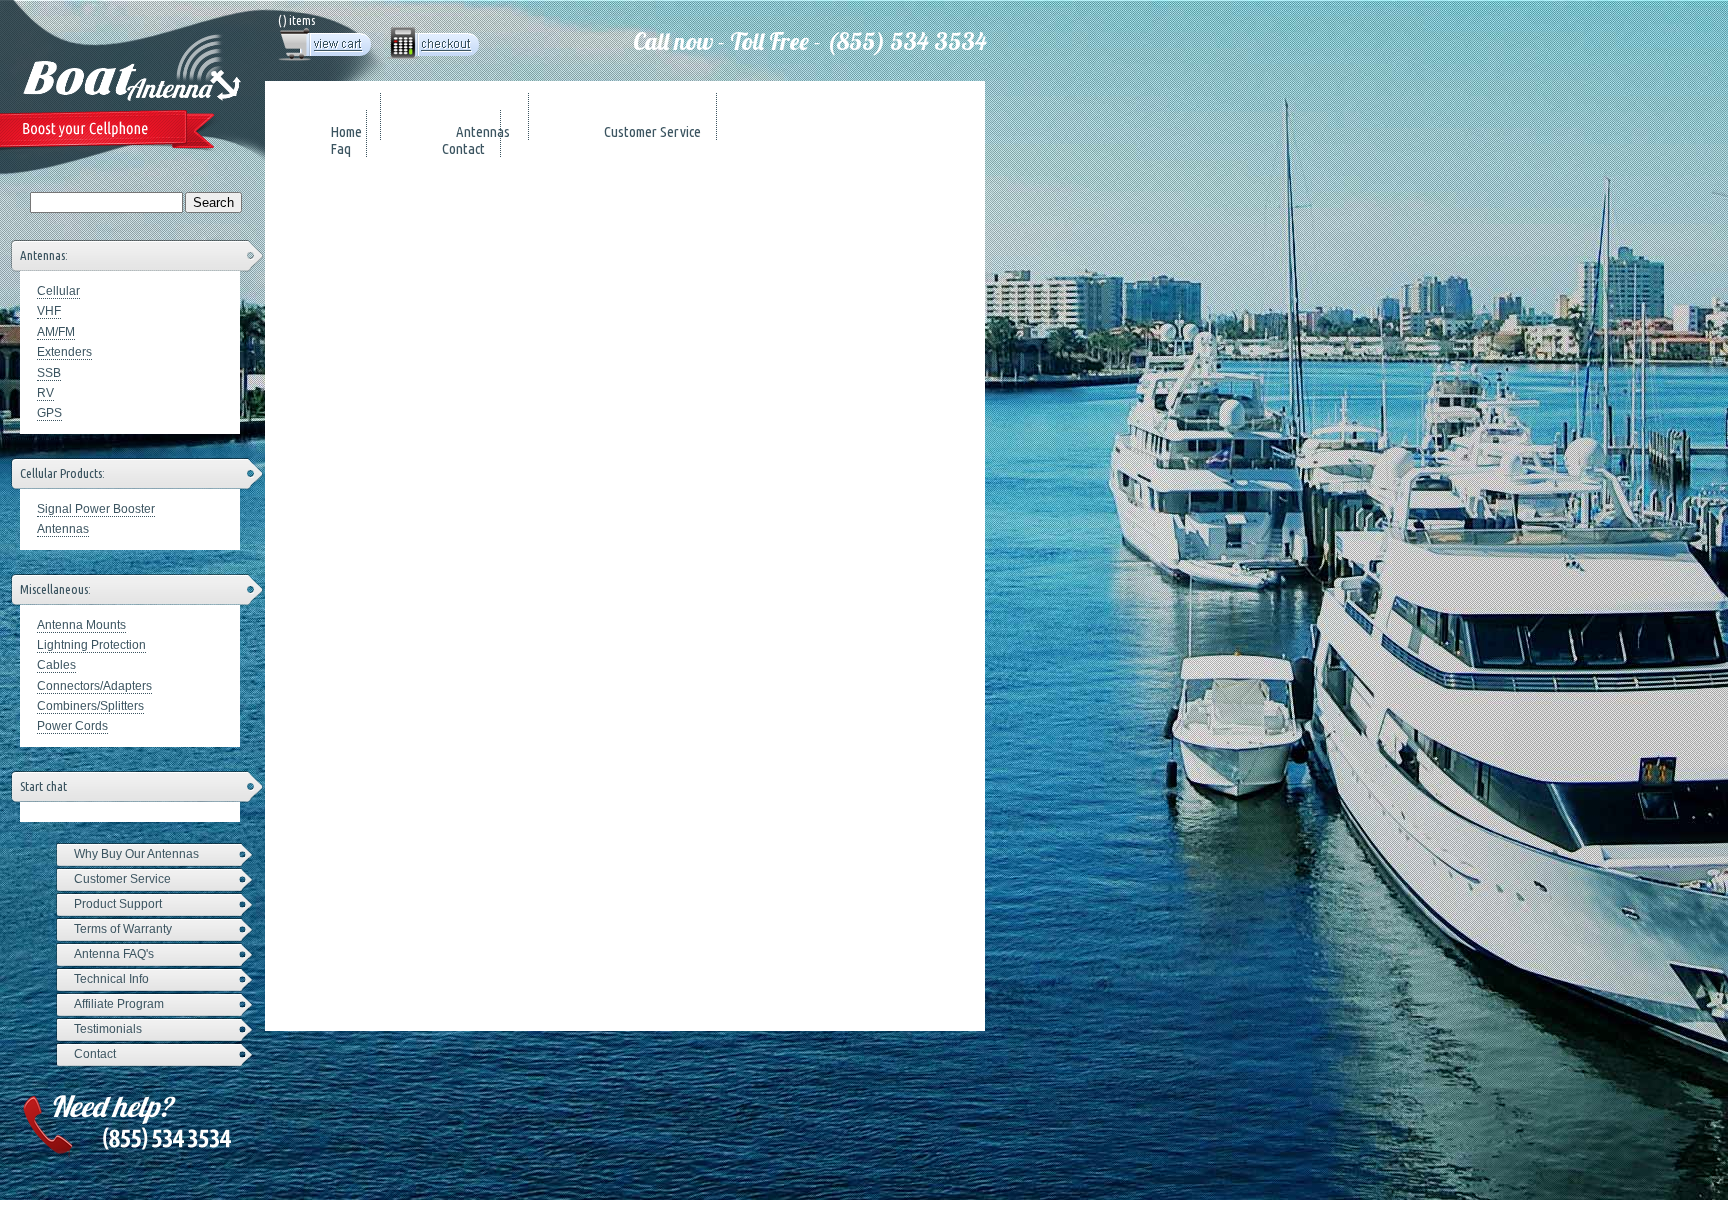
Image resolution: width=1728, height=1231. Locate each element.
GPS (49, 413)
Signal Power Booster (96, 509)
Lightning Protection (91, 645)
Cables (56, 665)
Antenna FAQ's (114, 954)
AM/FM (56, 332)
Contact (95, 1054)
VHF (49, 311)
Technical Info (111, 979)
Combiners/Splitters (90, 706)
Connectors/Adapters (94, 686)
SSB (49, 373)
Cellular (58, 291)
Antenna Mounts (81, 625)
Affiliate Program (119, 1004)
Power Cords (72, 726)
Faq (340, 148)
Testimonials (108, 1029)
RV (45, 393)
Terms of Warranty (123, 929)
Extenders (64, 352)
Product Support (118, 904)
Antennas (63, 529)
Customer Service (122, 879)
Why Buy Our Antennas (136, 854)
